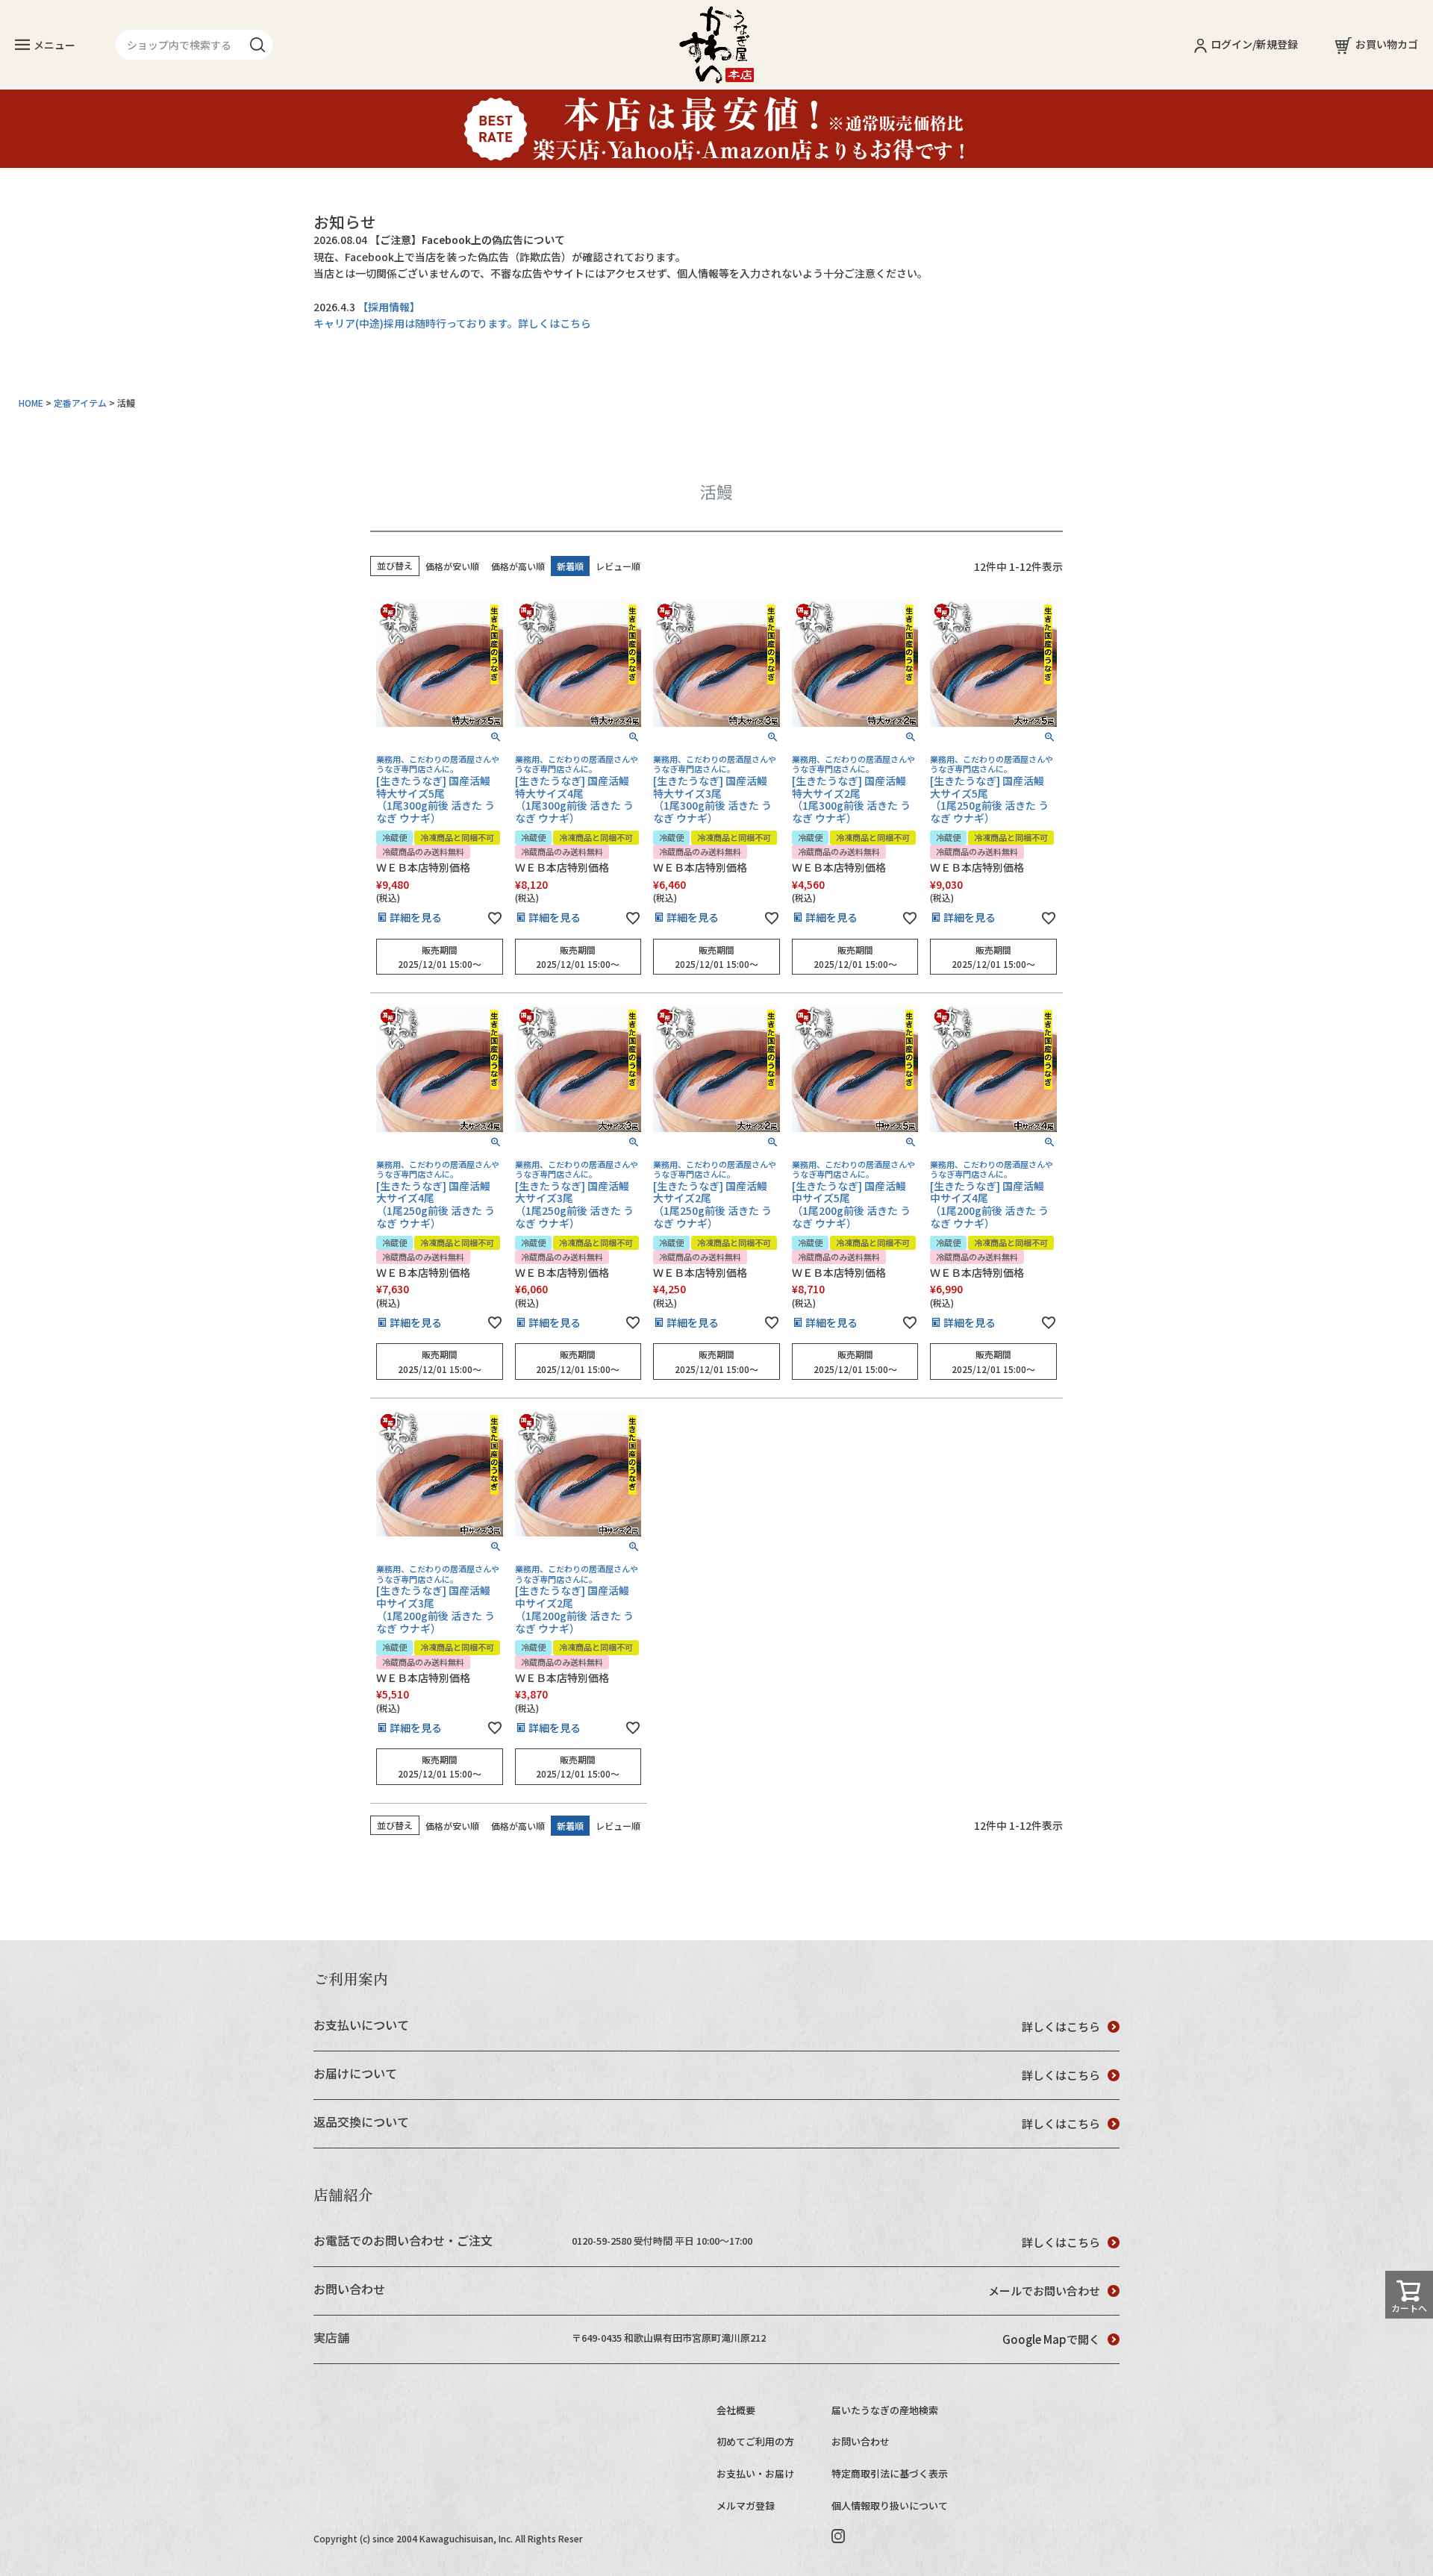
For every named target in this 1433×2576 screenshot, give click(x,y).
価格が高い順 (518, 566)
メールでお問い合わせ (1044, 2291)
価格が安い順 (452, 566)
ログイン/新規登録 (1254, 44)
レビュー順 (618, 566)
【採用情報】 (389, 307)
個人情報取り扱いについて (890, 2505)
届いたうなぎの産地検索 (885, 2410)
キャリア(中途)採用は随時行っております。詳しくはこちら (452, 323)
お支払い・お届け (755, 2473)
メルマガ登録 (746, 2505)
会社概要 (736, 2410)
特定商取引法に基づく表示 (890, 2473)
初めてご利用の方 (755, 2441)
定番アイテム (80, 403)
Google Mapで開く (1051, 2339)
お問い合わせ (861, 2441)
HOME (31, 403)
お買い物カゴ (1387, 44)
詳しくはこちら (1061, 2026)
